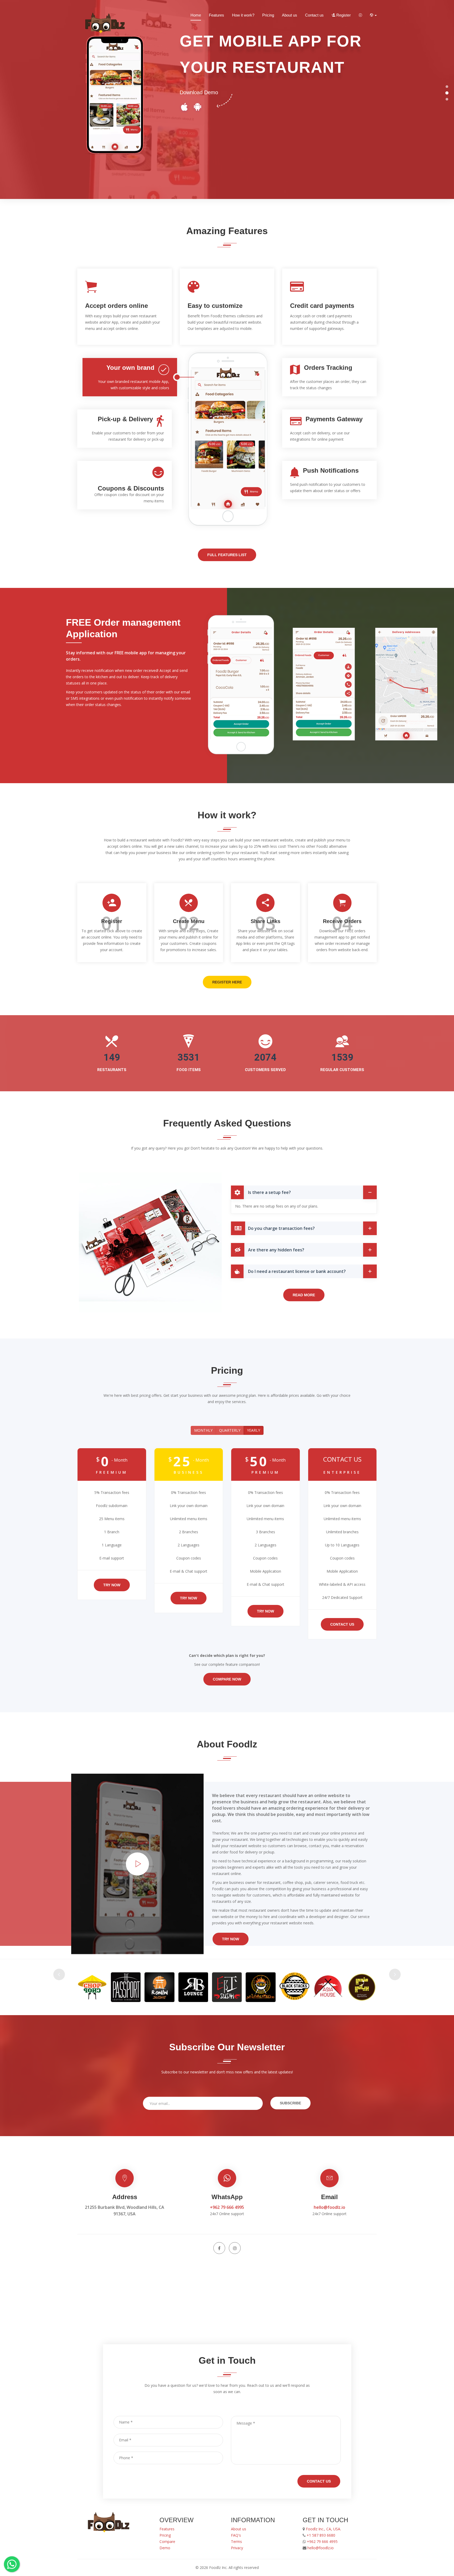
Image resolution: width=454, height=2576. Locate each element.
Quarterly (230, 1430)
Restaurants (112, 1070)
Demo (165, 2548)
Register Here (227, 982)
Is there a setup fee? (269, 1192)
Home (196, 15)
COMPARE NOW (227, 1679)
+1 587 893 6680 (321, 2535)
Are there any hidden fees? (276, 1250)
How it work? (243, 15)
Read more (304, 1295)
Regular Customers (342, 1070)
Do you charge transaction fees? (281, 1228)
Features (216, 15)
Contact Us (319, 2481)
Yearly (254, 1430)
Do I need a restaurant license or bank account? (297, 1271)
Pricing (268, 15)
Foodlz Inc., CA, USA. (323, 2529)
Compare (167, 2541)
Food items (189, 1070)
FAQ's (236, 2535)
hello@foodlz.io (329, 2207)
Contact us (314, 15)
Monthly (203, 1430)
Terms (236, 2541)
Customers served (265, 1070)
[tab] (130, 377)
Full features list (227, 555)
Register (343, 15)
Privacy (237, 2548)
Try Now (112, 1585)
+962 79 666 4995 (227, 2207)
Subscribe (290, 2103)
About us (290, 15)
